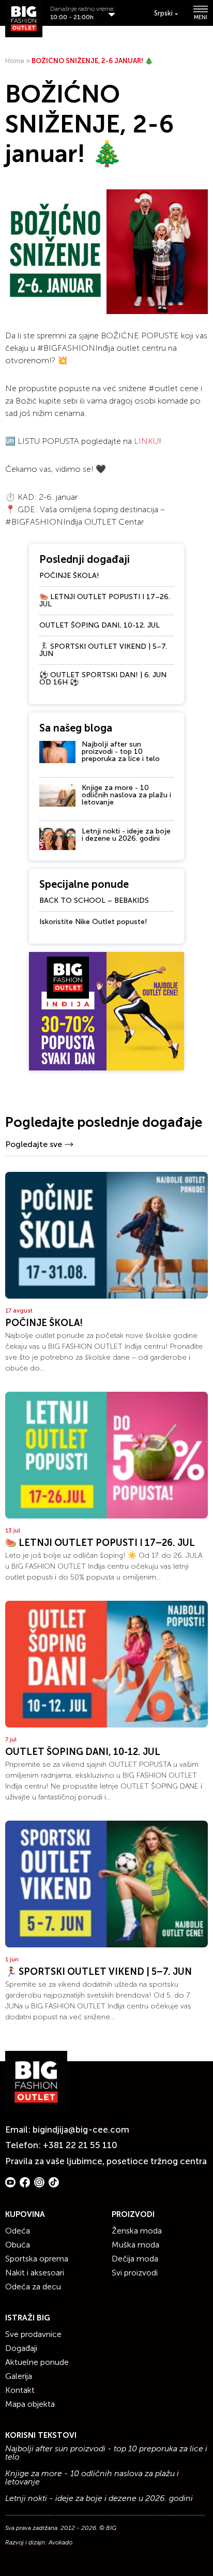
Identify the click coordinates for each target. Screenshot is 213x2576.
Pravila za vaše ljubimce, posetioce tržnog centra (106, 2161)
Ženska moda (137, 2231)
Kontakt (20, 2390)
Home (15, 61)
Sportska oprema (37, 2259)
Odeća (18, 2231)
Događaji (21, 2348)
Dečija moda (135, 2259)
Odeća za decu (33, 2287)
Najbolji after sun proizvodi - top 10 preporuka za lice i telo (121, 751)
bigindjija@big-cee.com (81, 2130)
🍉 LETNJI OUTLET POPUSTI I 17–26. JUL (105, 600)
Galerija (19, 2376)
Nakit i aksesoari (35, 2273)
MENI (201, 17)
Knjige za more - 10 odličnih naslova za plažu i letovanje (126, 795)
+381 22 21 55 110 (80, 2145)
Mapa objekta (30, 2404)
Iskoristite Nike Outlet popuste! (93, 922)
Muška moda (135, 2245)
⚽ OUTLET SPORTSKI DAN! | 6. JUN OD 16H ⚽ (103, 679)
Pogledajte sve (34, 1144)
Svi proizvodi (135, 2273)
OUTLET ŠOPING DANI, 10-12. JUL (100, 625)
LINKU (146, 441)
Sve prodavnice (33, 2334)
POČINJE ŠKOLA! (69, 576)
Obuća (18, 2245)
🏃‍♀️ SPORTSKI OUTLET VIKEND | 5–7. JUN (103, 650)
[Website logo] (24, 19)
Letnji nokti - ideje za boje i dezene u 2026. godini (126, 835)
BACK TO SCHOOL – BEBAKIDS (94, 900)
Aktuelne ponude (37, 2362)
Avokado (60, 2542)
